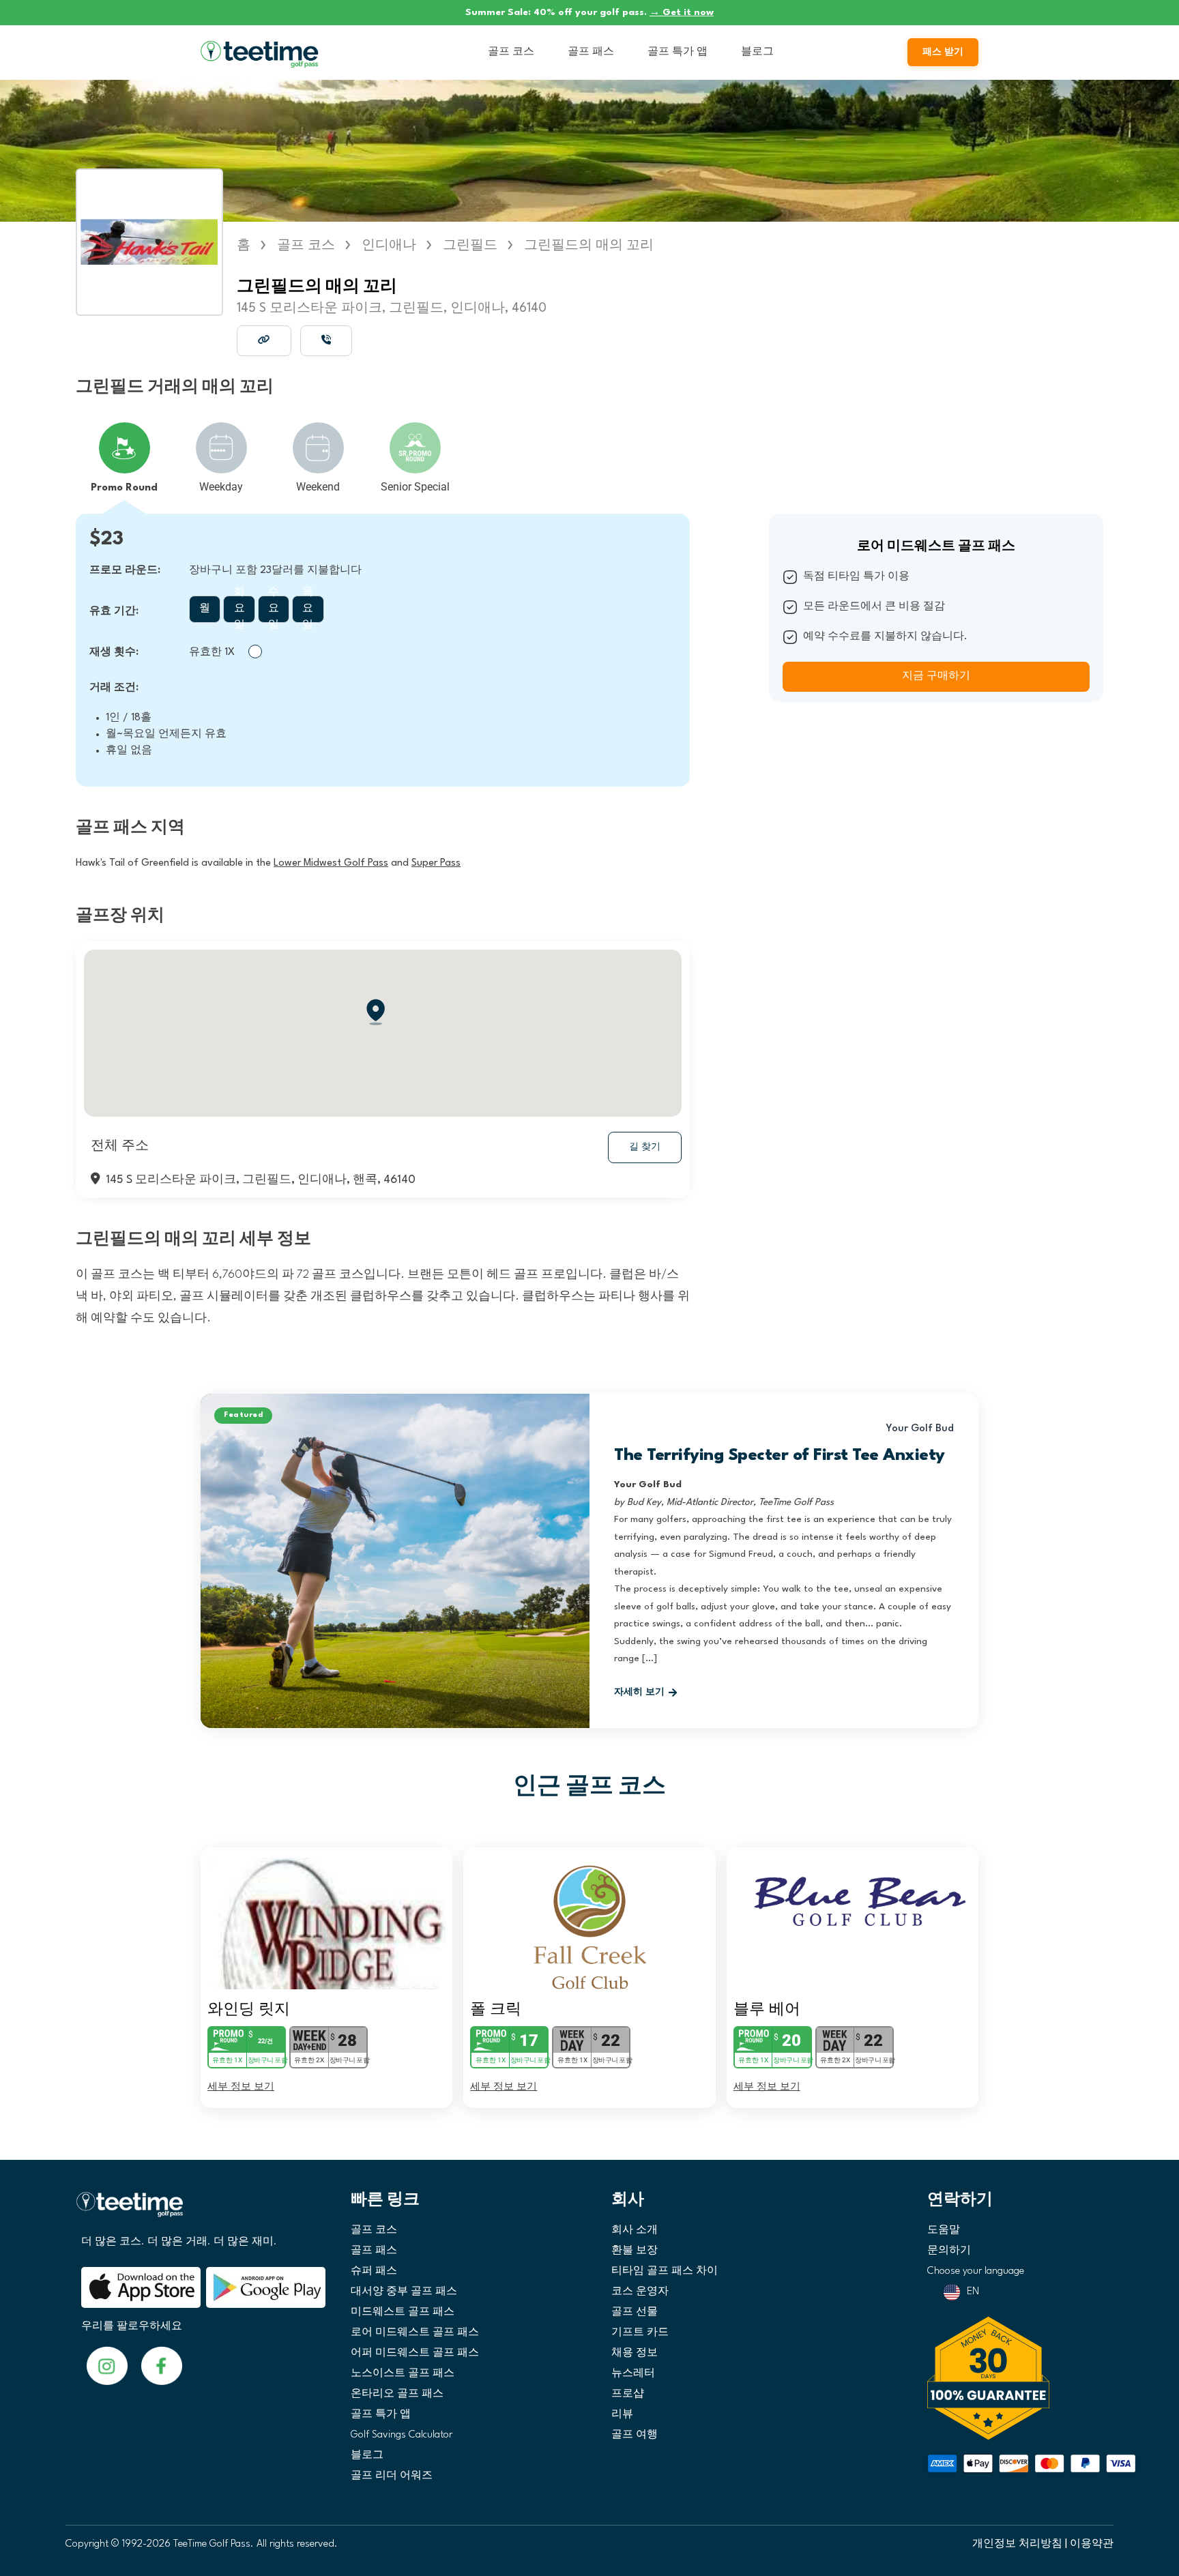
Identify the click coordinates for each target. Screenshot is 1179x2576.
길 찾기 (645, 1147)
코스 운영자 (640, 2292)
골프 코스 (511, 52)
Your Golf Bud (920, 1429)
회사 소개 (635, 2230)
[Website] (264, 340)
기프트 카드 (640, 2333)
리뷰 (622, 2415)
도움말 (944, 2230)
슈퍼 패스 (374, 2271)
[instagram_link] (162, 2366)
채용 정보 (635, 2353)
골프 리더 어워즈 (392, 2476)
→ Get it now (682, 12)
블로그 (757, 52)
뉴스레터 (633, 2374)
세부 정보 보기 (241, 2086)
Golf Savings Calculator (402, 2435)
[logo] (198, 2210)
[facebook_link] (107, 2366)
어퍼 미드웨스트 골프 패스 (415, 2353)
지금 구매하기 (936, 676)
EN (973, 2292)
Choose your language (976, 2271)
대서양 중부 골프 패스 (404, 2292)
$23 (106, 540)
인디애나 (389, 246)
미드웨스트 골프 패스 (403, 2312)
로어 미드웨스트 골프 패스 (415, 2333)
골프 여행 (635, 2435)
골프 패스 (591, 52)
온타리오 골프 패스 (397, 2394)
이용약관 (1092, 2544)
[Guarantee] (1016, 2378)
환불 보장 (635, 2251)
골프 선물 (635, 2312)
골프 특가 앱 (678, 52)
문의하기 (949, 2251)
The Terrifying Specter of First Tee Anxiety (780, 1456)
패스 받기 (943, 52)
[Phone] (326, 340)
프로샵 (628, 2394)
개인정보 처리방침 (1017, 2544)
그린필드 (470, 246)
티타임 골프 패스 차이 (665, 2271)
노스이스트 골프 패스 (403, 2374)
